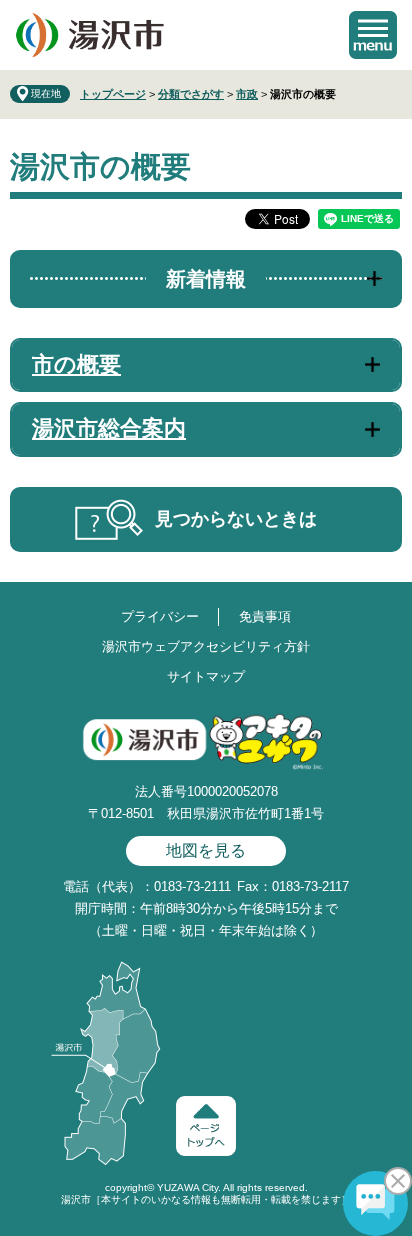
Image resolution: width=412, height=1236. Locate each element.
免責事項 (265, 616)
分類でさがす (191, 94)
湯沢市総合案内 (109, 428)
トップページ (113, 94)
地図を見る (206, 850)
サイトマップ (206, 676)
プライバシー (160, 616)
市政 (247, 94)
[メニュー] (373, 35)
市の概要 (76, 364)
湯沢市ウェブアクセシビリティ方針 (206, 646)
